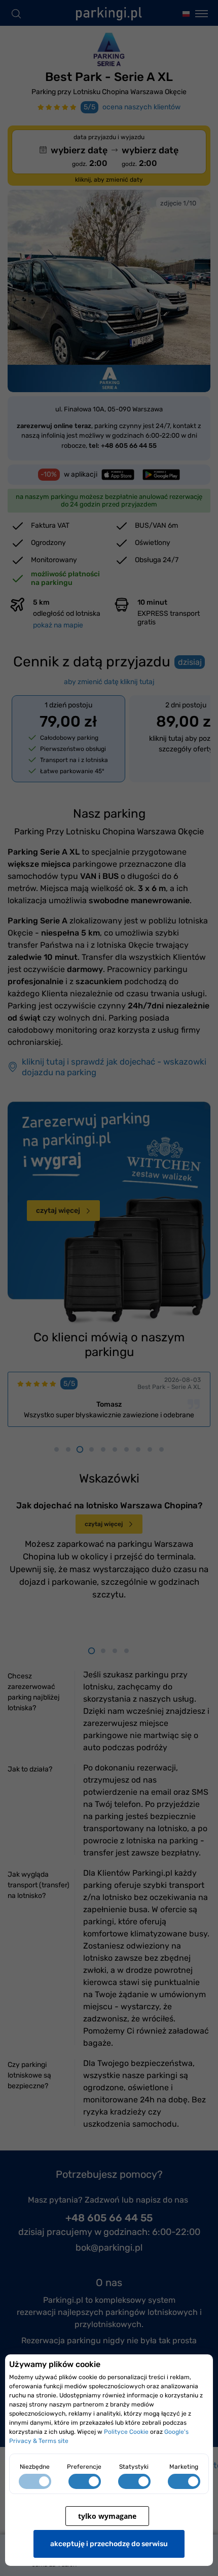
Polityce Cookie (126, 2432)
